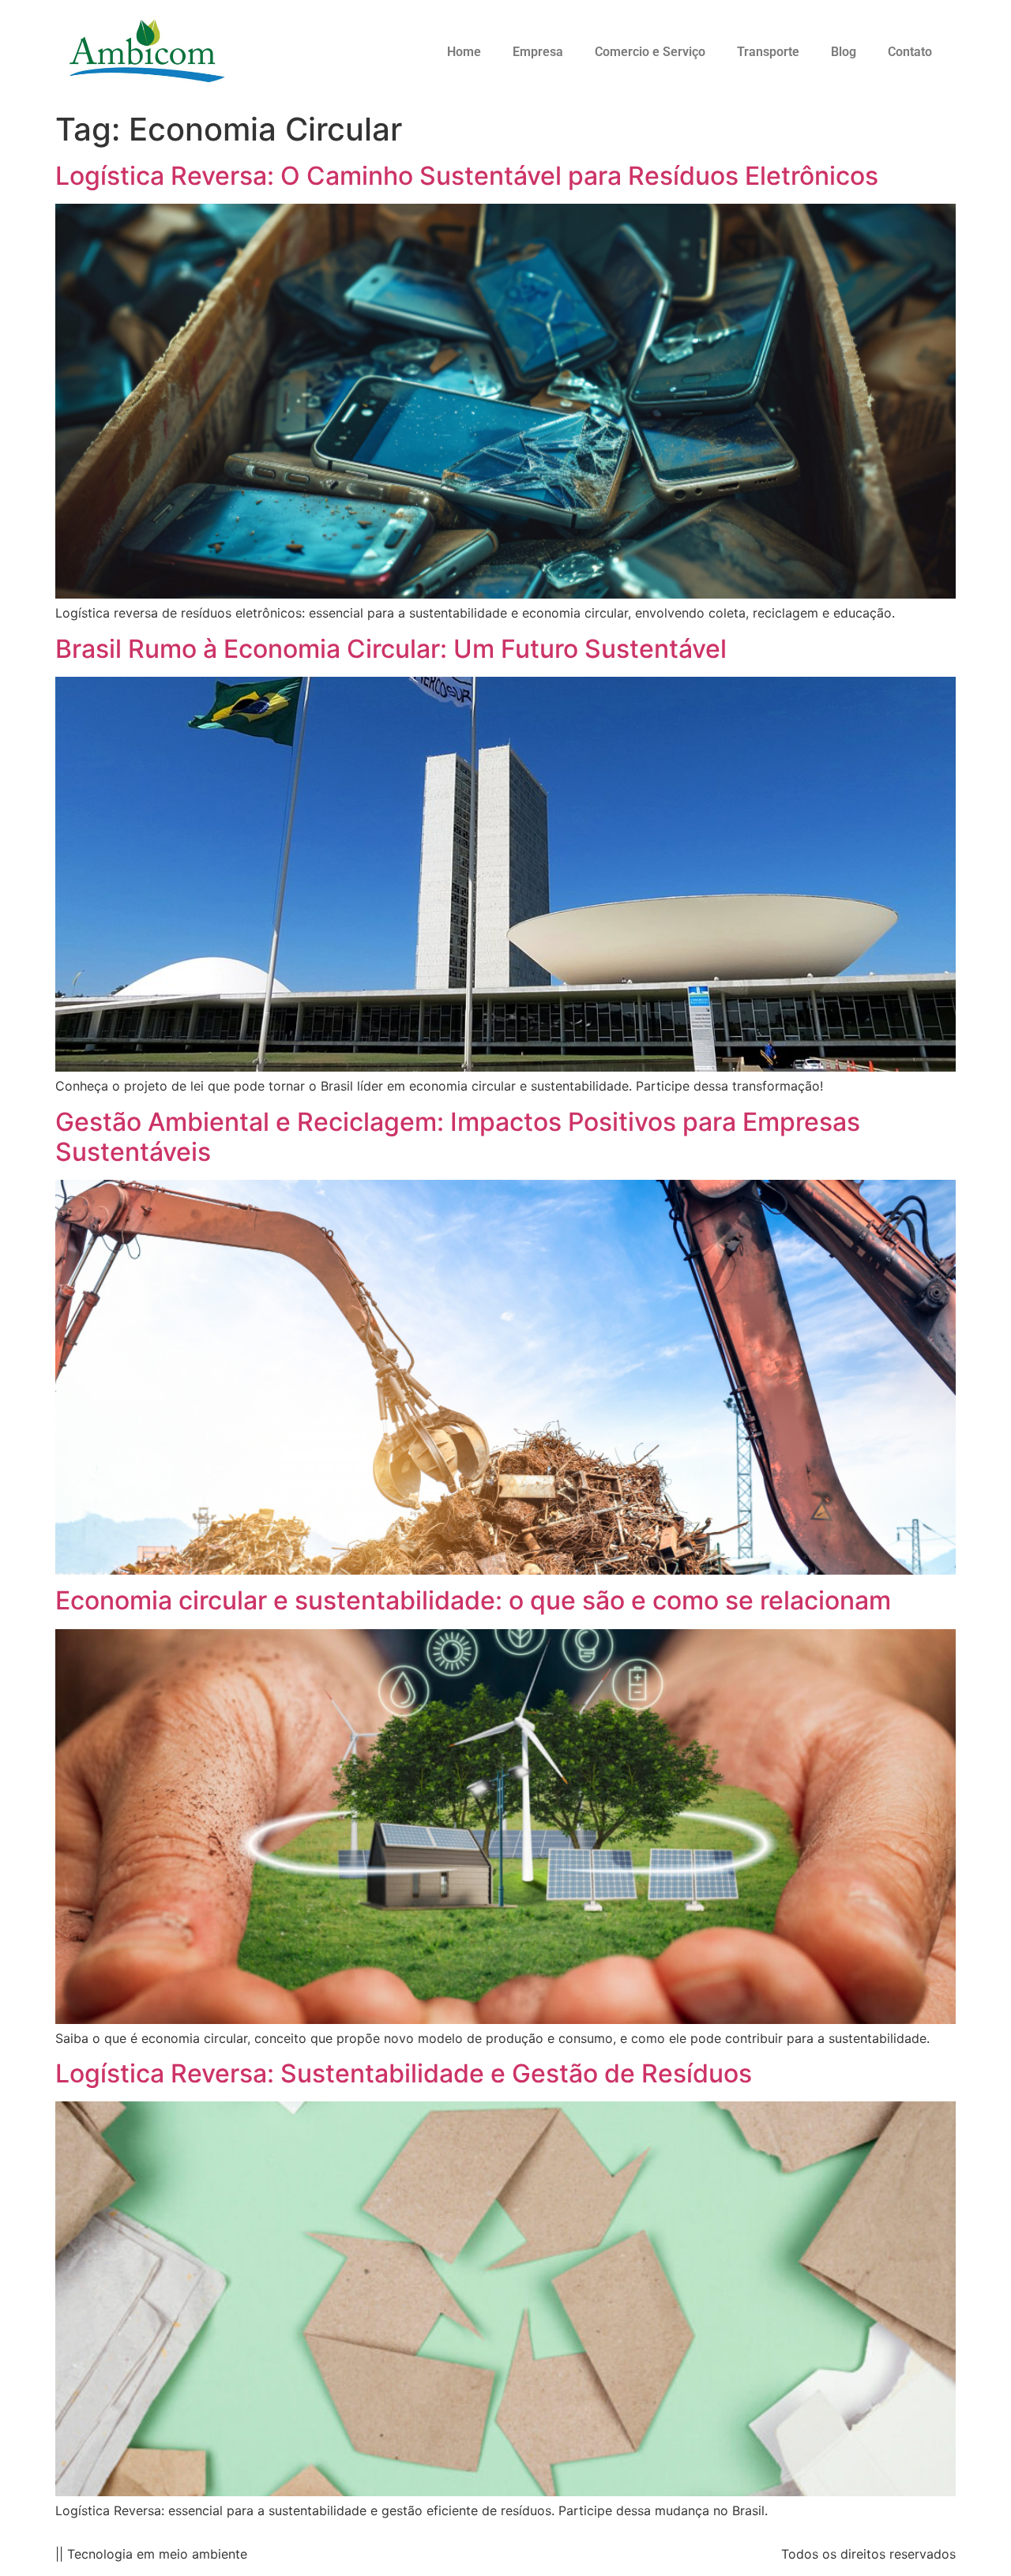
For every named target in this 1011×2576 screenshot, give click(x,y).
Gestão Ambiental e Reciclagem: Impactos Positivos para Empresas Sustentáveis (458, 1137)
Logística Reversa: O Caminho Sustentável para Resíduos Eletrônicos (467, 176)
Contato (910, 52)
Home (464, 52)
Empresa (538, 52)
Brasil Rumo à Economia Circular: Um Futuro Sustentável (391, 649)
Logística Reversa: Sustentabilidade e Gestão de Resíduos (404, 2073)
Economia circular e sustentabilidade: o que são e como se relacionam (473, 1600)
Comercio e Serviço (650, 52)
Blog (844, 52)
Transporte (768, 52)
